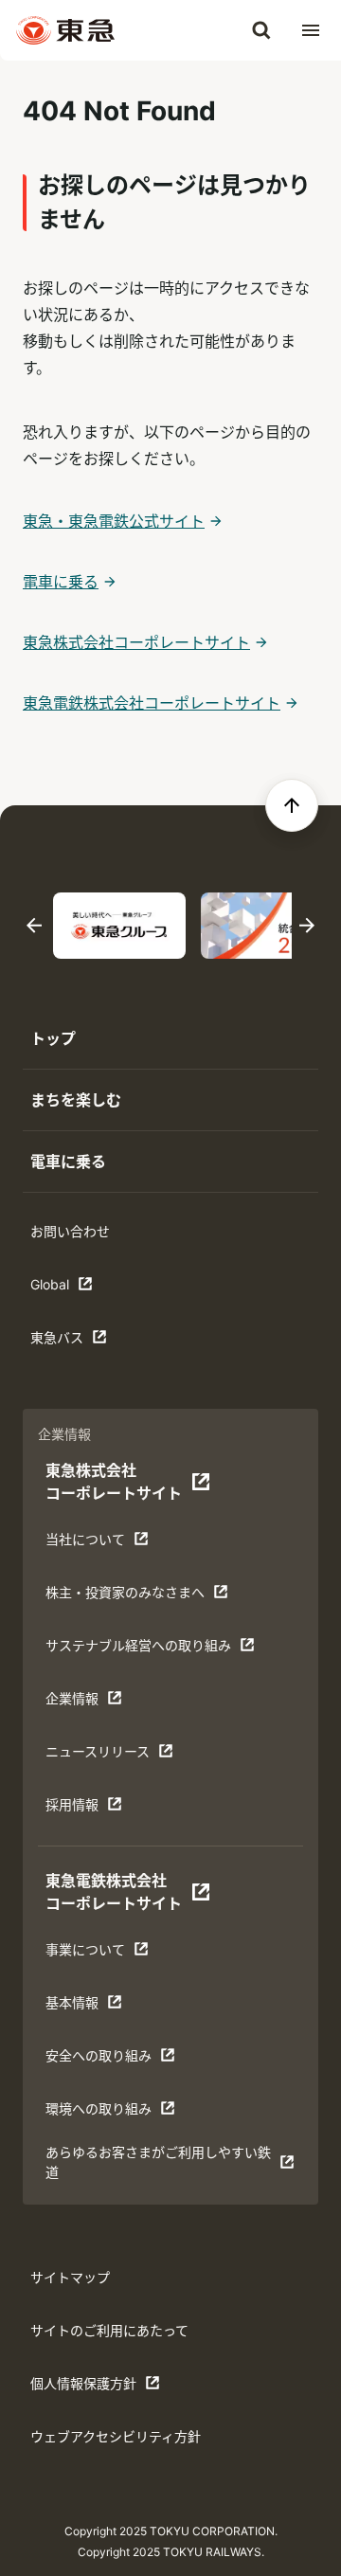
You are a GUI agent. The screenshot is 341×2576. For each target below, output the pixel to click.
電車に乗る (61, 582)
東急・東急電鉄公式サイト (114, 521)
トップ (53, 1038)
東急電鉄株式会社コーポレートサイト (152, 703)
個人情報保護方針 (89, 2388)
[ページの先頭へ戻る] (292, 805)
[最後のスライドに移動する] (34, 926)
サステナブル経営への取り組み (138, 1650)
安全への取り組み (104, 2060)
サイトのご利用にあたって (109, 2330)
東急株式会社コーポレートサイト (136, 642)
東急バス (89, 1342)
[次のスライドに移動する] (307, 926)
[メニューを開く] (311, 30)
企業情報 (104, 1703)
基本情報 (104, 2007)
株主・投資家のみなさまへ (125, 1597)
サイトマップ (70, 2277)
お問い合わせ (70, 1231)
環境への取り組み (104, 2113)
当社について (104, 1544)
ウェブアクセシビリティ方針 (116, 2436)
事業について (104, 1954)
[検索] (261, 30)
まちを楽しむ (76, 1100)
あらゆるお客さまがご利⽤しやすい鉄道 (158, 2162)
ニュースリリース (104, 1756)
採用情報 (104, 1809)
